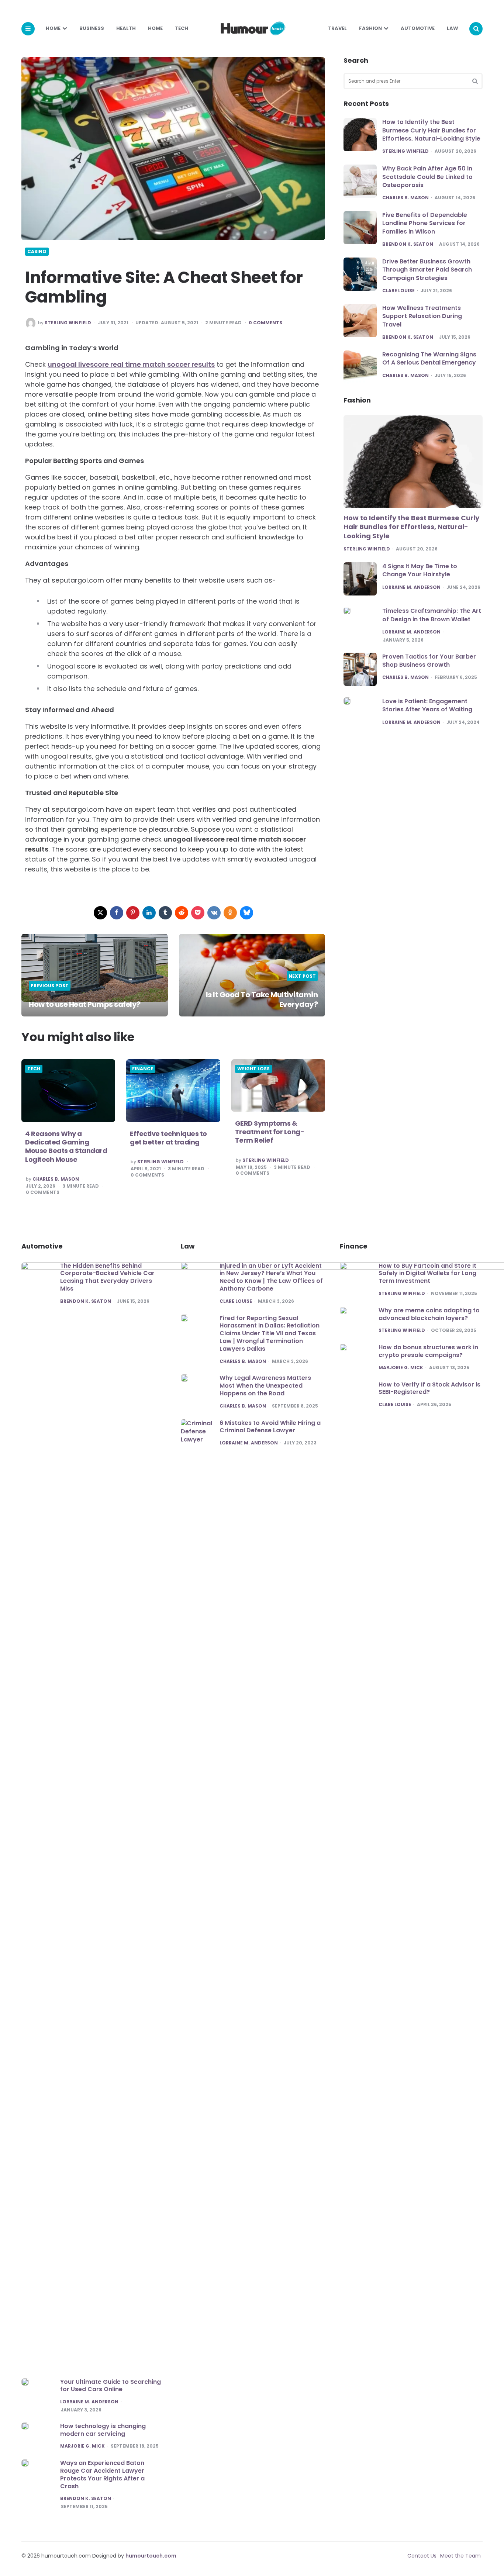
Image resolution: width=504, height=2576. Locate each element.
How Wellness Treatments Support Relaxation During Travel (422, 316)
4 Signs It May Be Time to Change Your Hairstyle (420, 570)
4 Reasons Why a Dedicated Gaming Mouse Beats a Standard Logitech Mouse (66, 1147)
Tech (182, 28)
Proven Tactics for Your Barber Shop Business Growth (429, 661)
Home (53, 28)
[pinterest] (133, 913)
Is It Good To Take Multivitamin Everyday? (262, 999)
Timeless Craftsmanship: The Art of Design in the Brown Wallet (432, 615)
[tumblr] (165, 913)
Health (126, 28)
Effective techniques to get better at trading (168, 1138)
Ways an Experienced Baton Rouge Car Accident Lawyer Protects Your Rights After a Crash (102, 2474)
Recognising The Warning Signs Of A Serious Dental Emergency (429, 358)
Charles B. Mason (56, 1179)
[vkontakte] (214, 913)
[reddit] (182, 913)
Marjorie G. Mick (82, 2446)
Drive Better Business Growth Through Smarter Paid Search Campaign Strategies (427, 270)
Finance (143, 1069)
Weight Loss (253, 1069)
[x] (100, 913)
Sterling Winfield (68, 323)
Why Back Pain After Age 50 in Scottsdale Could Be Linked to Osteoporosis (427, 177)
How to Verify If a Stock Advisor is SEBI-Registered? (429, 1388)
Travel (337, 28)
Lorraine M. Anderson (411, 587)
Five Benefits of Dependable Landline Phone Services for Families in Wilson (425, 223)
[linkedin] (149, 913)
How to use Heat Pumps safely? (85, 1004)
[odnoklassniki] (230, 913)
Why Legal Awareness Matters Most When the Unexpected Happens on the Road (265, 1386)
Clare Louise (398, 291)
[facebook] (117, 913)
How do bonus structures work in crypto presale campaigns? (428, 1351)
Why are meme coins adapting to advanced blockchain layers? (429, 1314)
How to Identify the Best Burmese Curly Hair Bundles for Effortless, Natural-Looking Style (431, 130)
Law (453, 28)
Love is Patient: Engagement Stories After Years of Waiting (427, 705)
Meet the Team (460, 2556)
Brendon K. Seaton (408, 245)
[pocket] (198, 913)
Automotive (418, 28)
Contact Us (422, 2556)
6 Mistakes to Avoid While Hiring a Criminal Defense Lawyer (270, 1427)
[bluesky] (246, 913)
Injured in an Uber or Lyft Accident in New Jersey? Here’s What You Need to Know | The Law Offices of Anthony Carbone (271, 1277)
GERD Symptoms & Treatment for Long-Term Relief (270, 1132)
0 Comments (265, 323)
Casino (37, 252)
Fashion (370, 28)
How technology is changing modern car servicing (103, 2430)
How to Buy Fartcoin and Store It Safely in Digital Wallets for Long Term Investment (427, 1273)
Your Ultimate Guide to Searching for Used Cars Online (111, 2386)
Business (92, 28)
